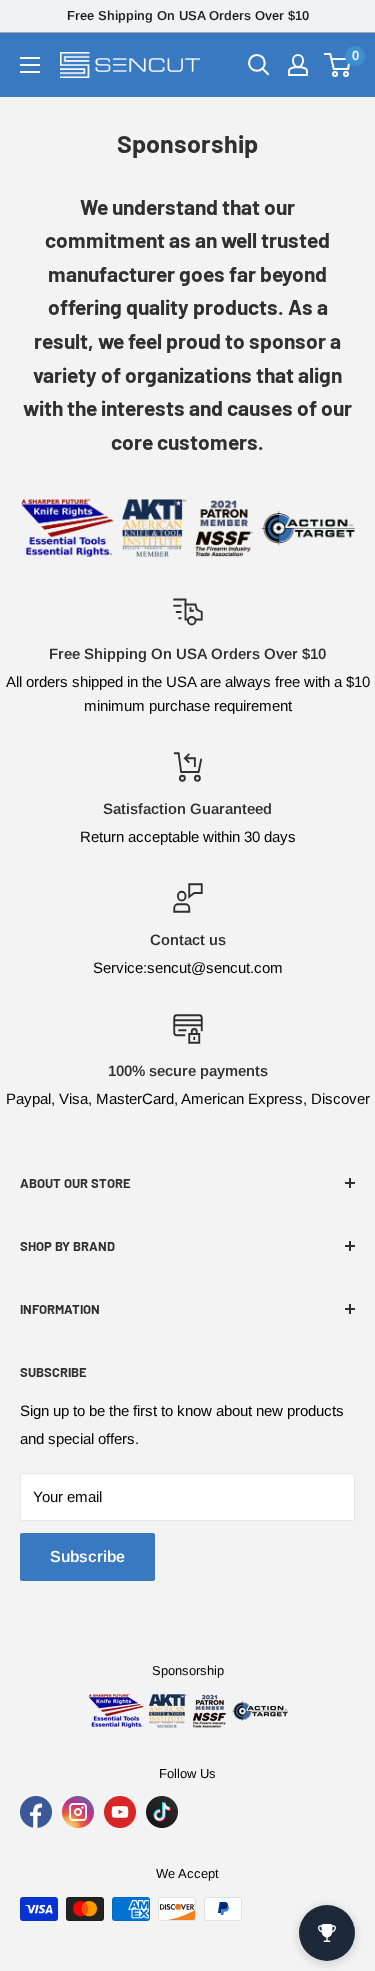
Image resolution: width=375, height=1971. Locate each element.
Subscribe (87, 1556)
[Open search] (259, 65)
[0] (338, 65)
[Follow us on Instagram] (78, 1812)
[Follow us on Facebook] (36, 1812)
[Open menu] (30, 65)
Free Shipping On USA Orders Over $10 (188, 15)
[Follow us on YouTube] (120, 1812)
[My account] (298, 65)
